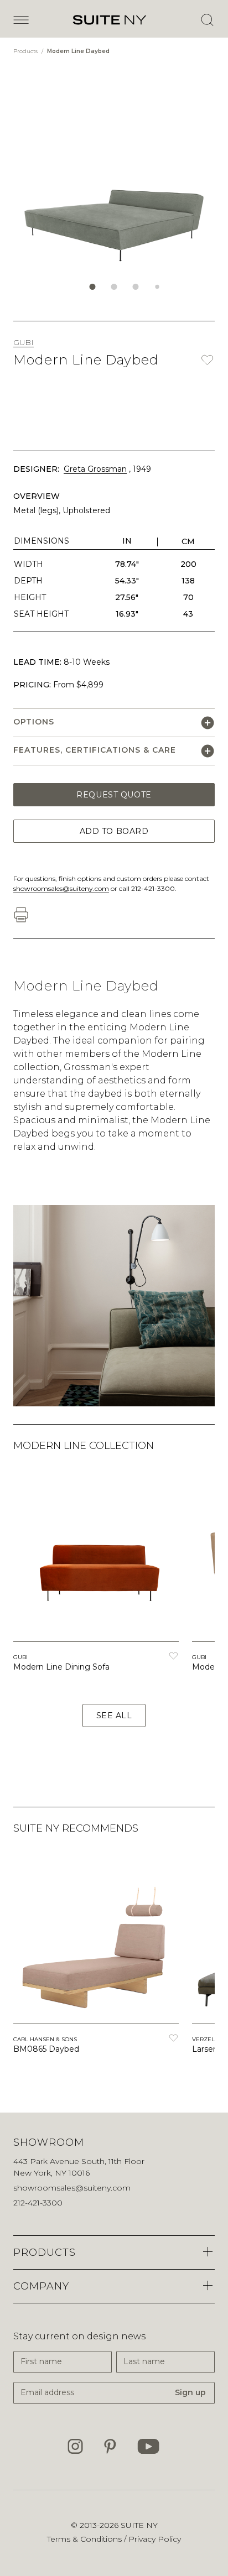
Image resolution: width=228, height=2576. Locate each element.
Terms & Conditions (85, 2539)
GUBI (24, 342)
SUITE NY (139, 2525)
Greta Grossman (95, 469)
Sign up (190, 2392)
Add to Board (114, 831)
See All (114, 1715)
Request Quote (114, 795)
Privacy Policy (155, 2539)
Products (26, 51)
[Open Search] (207, 20)
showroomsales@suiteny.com (61, 888)
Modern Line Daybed (78, 51)
